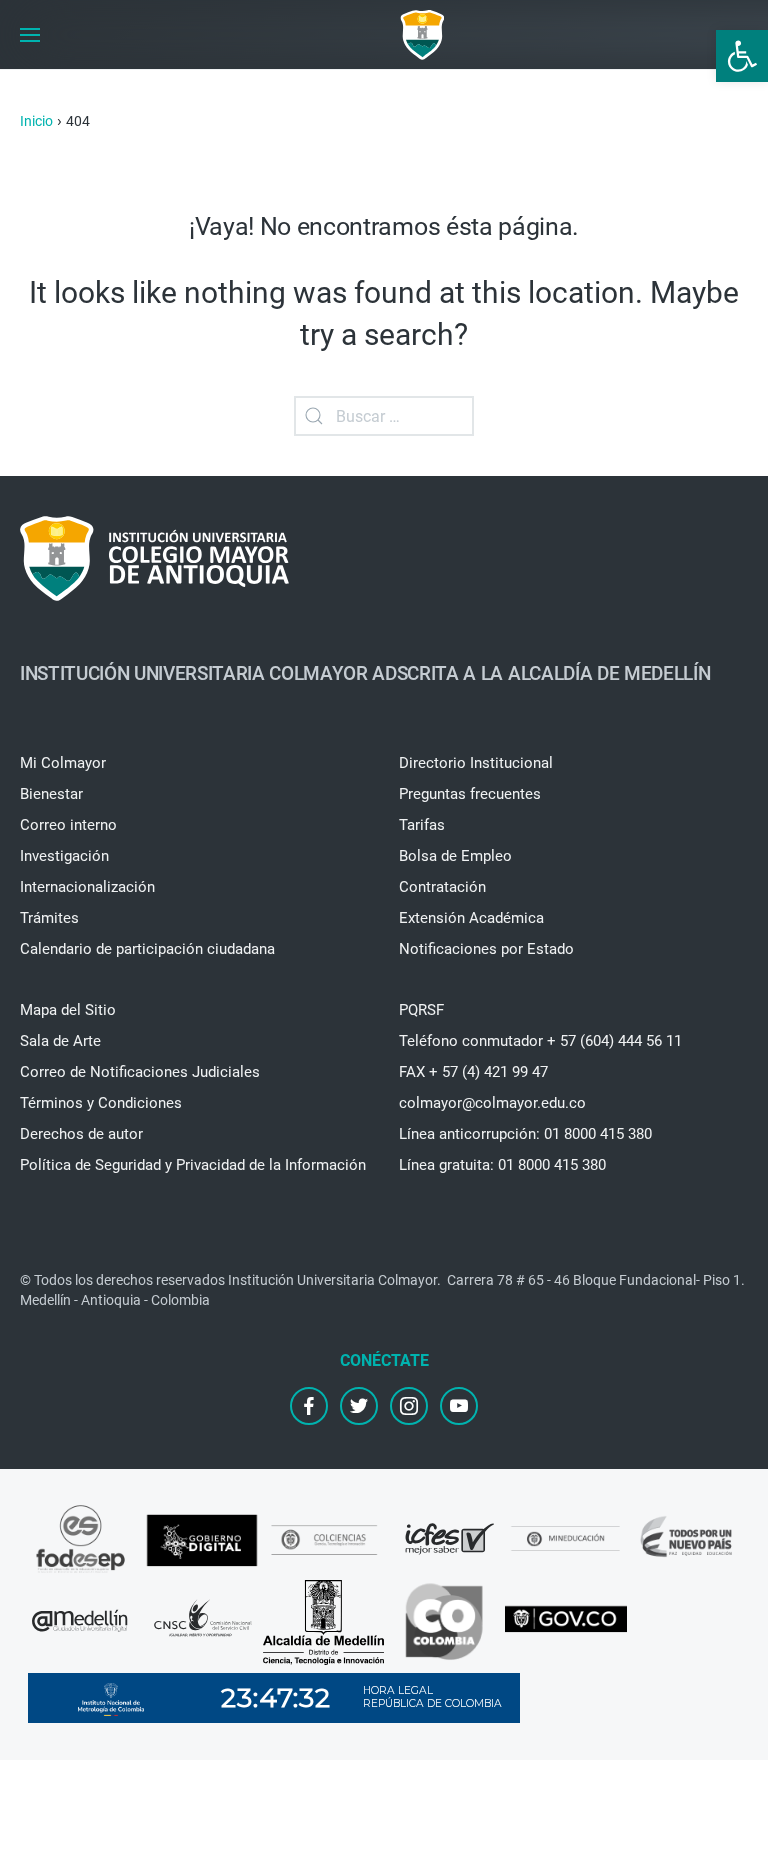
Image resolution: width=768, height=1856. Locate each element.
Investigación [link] (64, 856)
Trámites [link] (49, 918)
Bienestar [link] (51, 794)
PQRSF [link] (421, 1010)
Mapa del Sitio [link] (68, 1010)
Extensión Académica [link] (471, 918)
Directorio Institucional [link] (476, 763)
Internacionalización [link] (87, 887)
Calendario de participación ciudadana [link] (147, 949)
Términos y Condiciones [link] (101, 1103)
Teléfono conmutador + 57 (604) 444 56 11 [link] (540, 1041)
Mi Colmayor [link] (63, 763)
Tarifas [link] (422, 825)
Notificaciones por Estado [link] (486, 949)
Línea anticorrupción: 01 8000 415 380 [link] (525, 1134)
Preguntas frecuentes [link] (470, 794)
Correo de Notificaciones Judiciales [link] (140, 1072)
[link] (742, 56)
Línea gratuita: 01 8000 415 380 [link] (502, 1165)
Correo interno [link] (68, 825)
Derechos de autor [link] (81, 1134)
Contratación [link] (442, 887)
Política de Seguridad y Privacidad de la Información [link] (193, 1165)
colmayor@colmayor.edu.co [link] (492, 1103)
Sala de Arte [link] (60, 1041)
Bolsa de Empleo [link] (455, 856)
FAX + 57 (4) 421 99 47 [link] (473, 1072)
